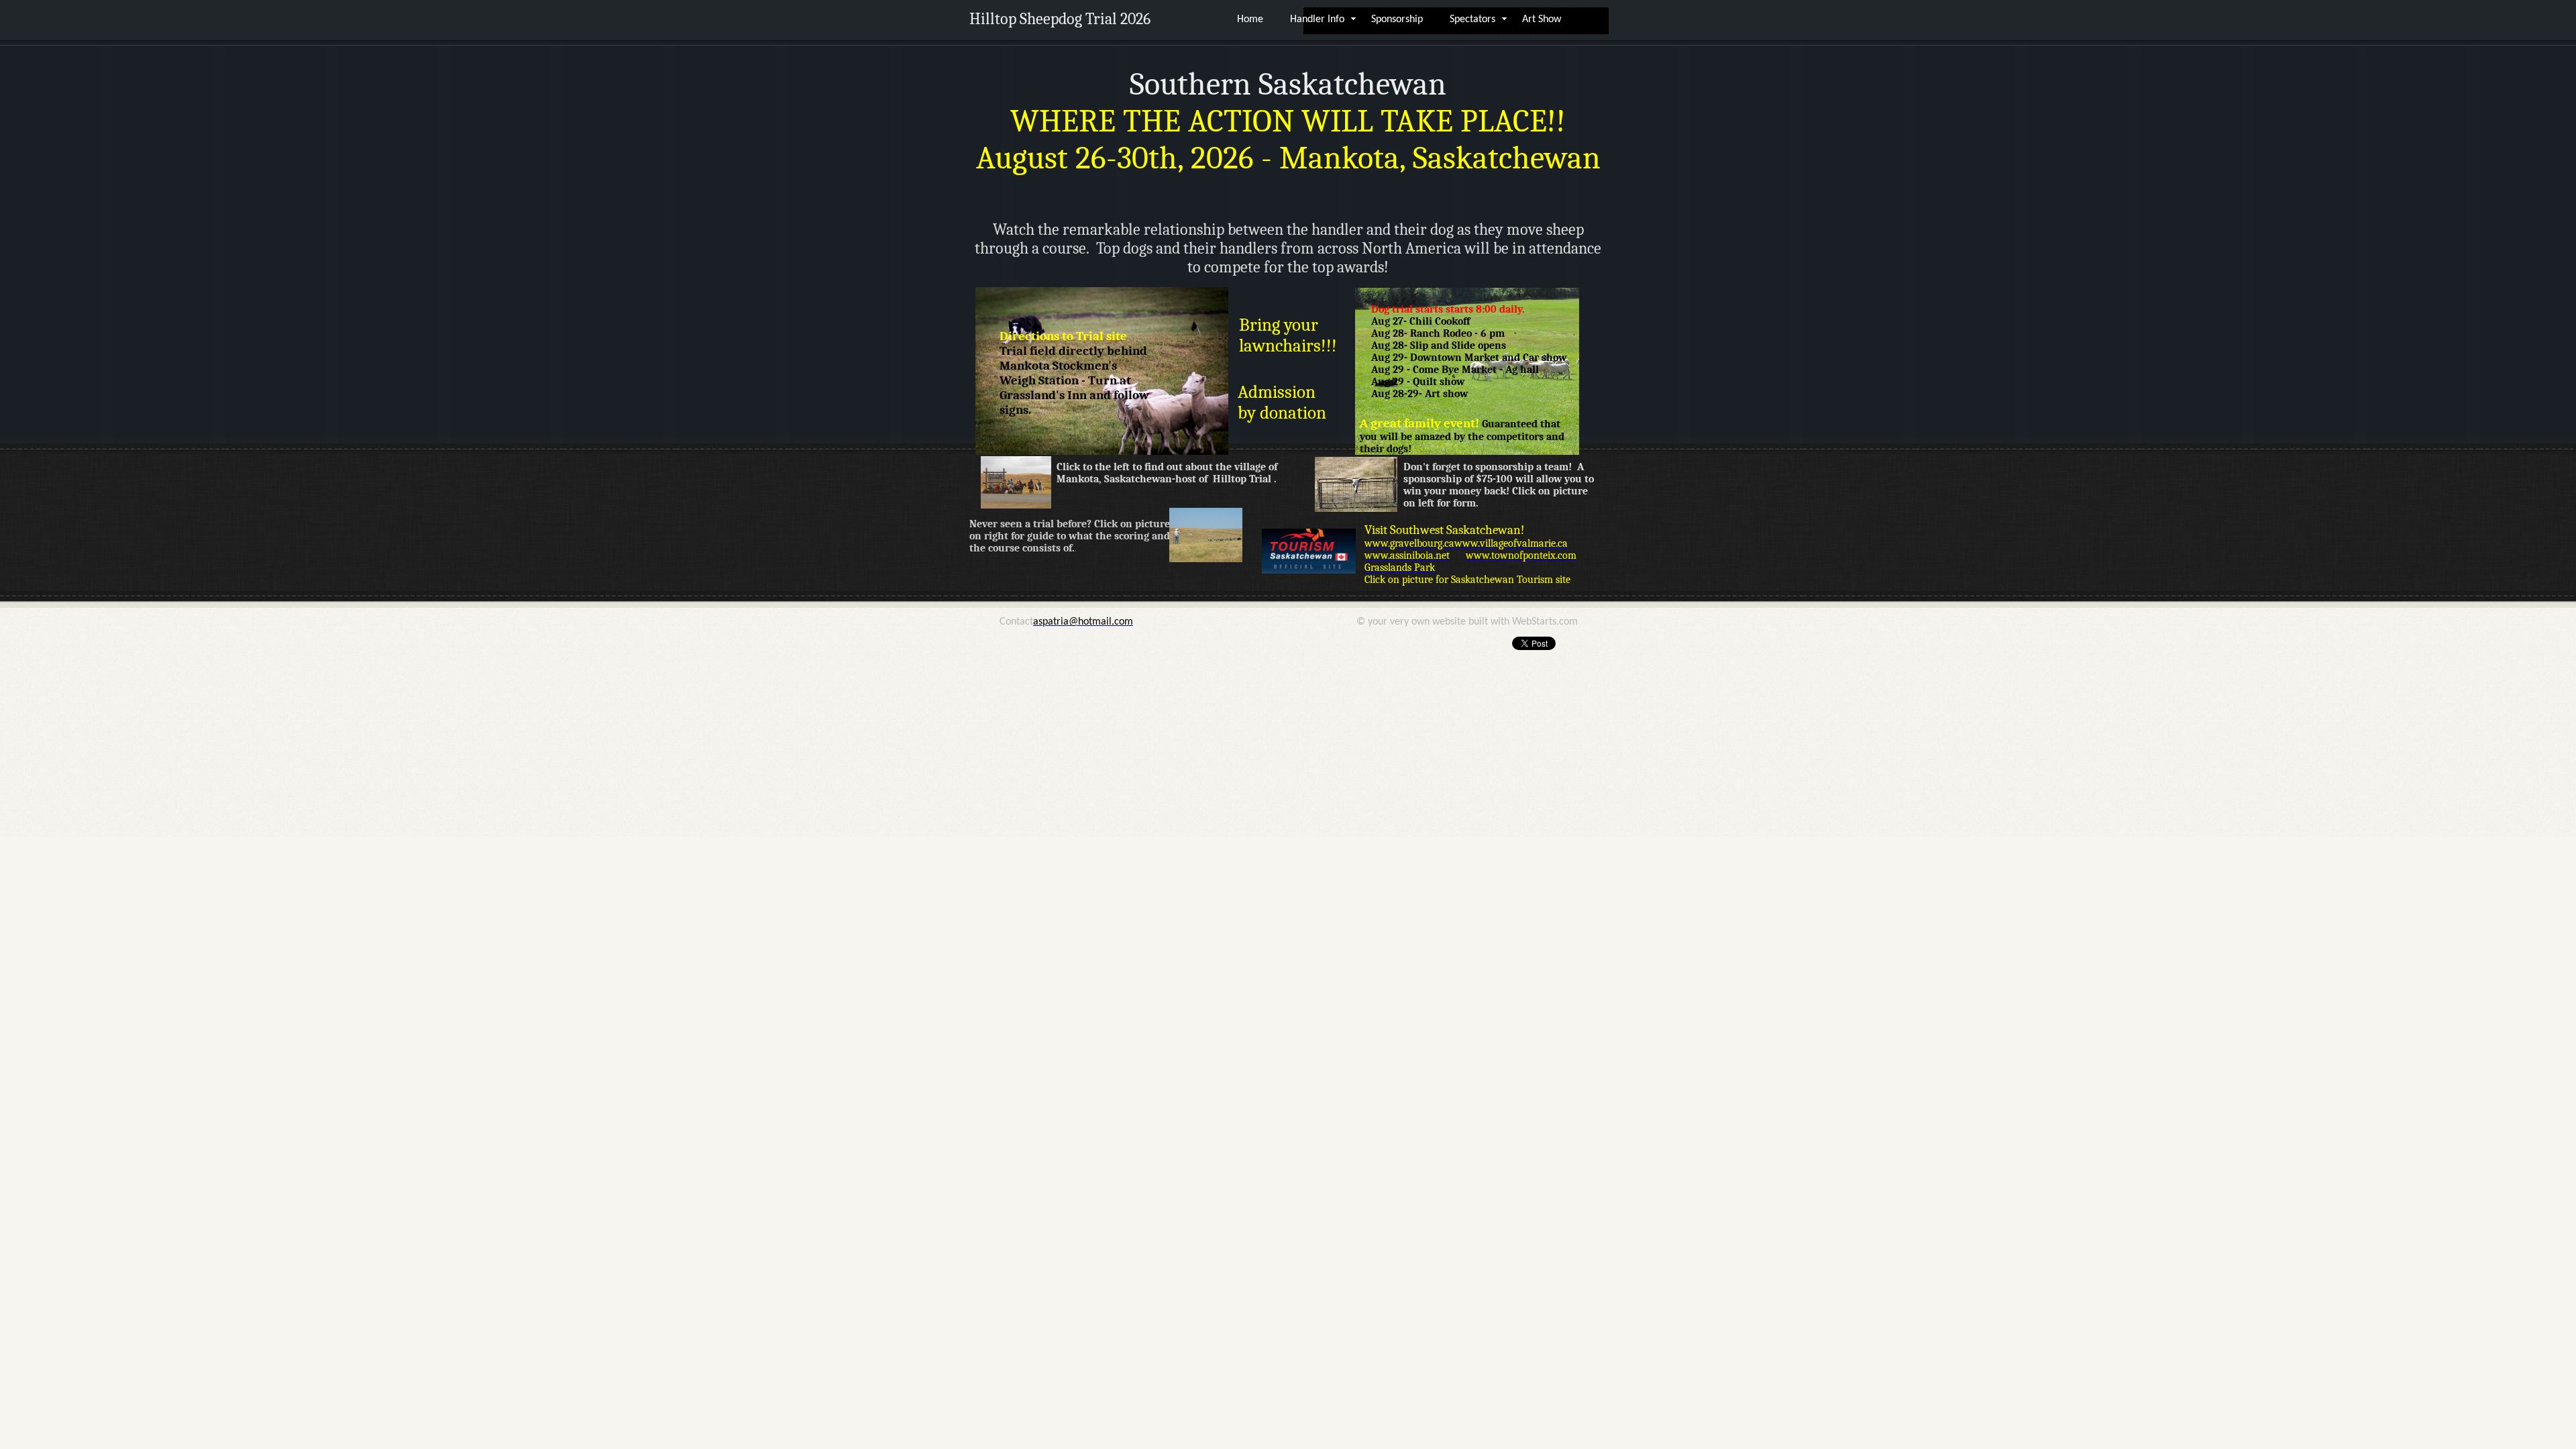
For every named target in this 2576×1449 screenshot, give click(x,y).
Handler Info (1317, 19)
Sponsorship (1397, 19)
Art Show (1542, 19)
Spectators (1472, 19)
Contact (1016, 622)
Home (1250, 19)
